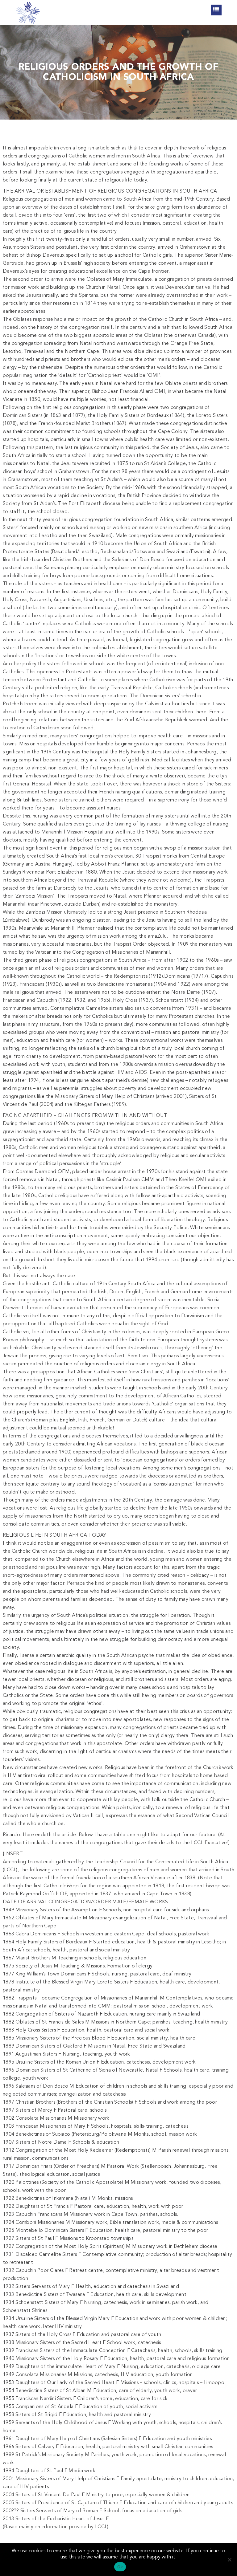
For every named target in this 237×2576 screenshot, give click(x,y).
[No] (229, 2560)
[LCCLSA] (28, 13)
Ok (120, 2567)
